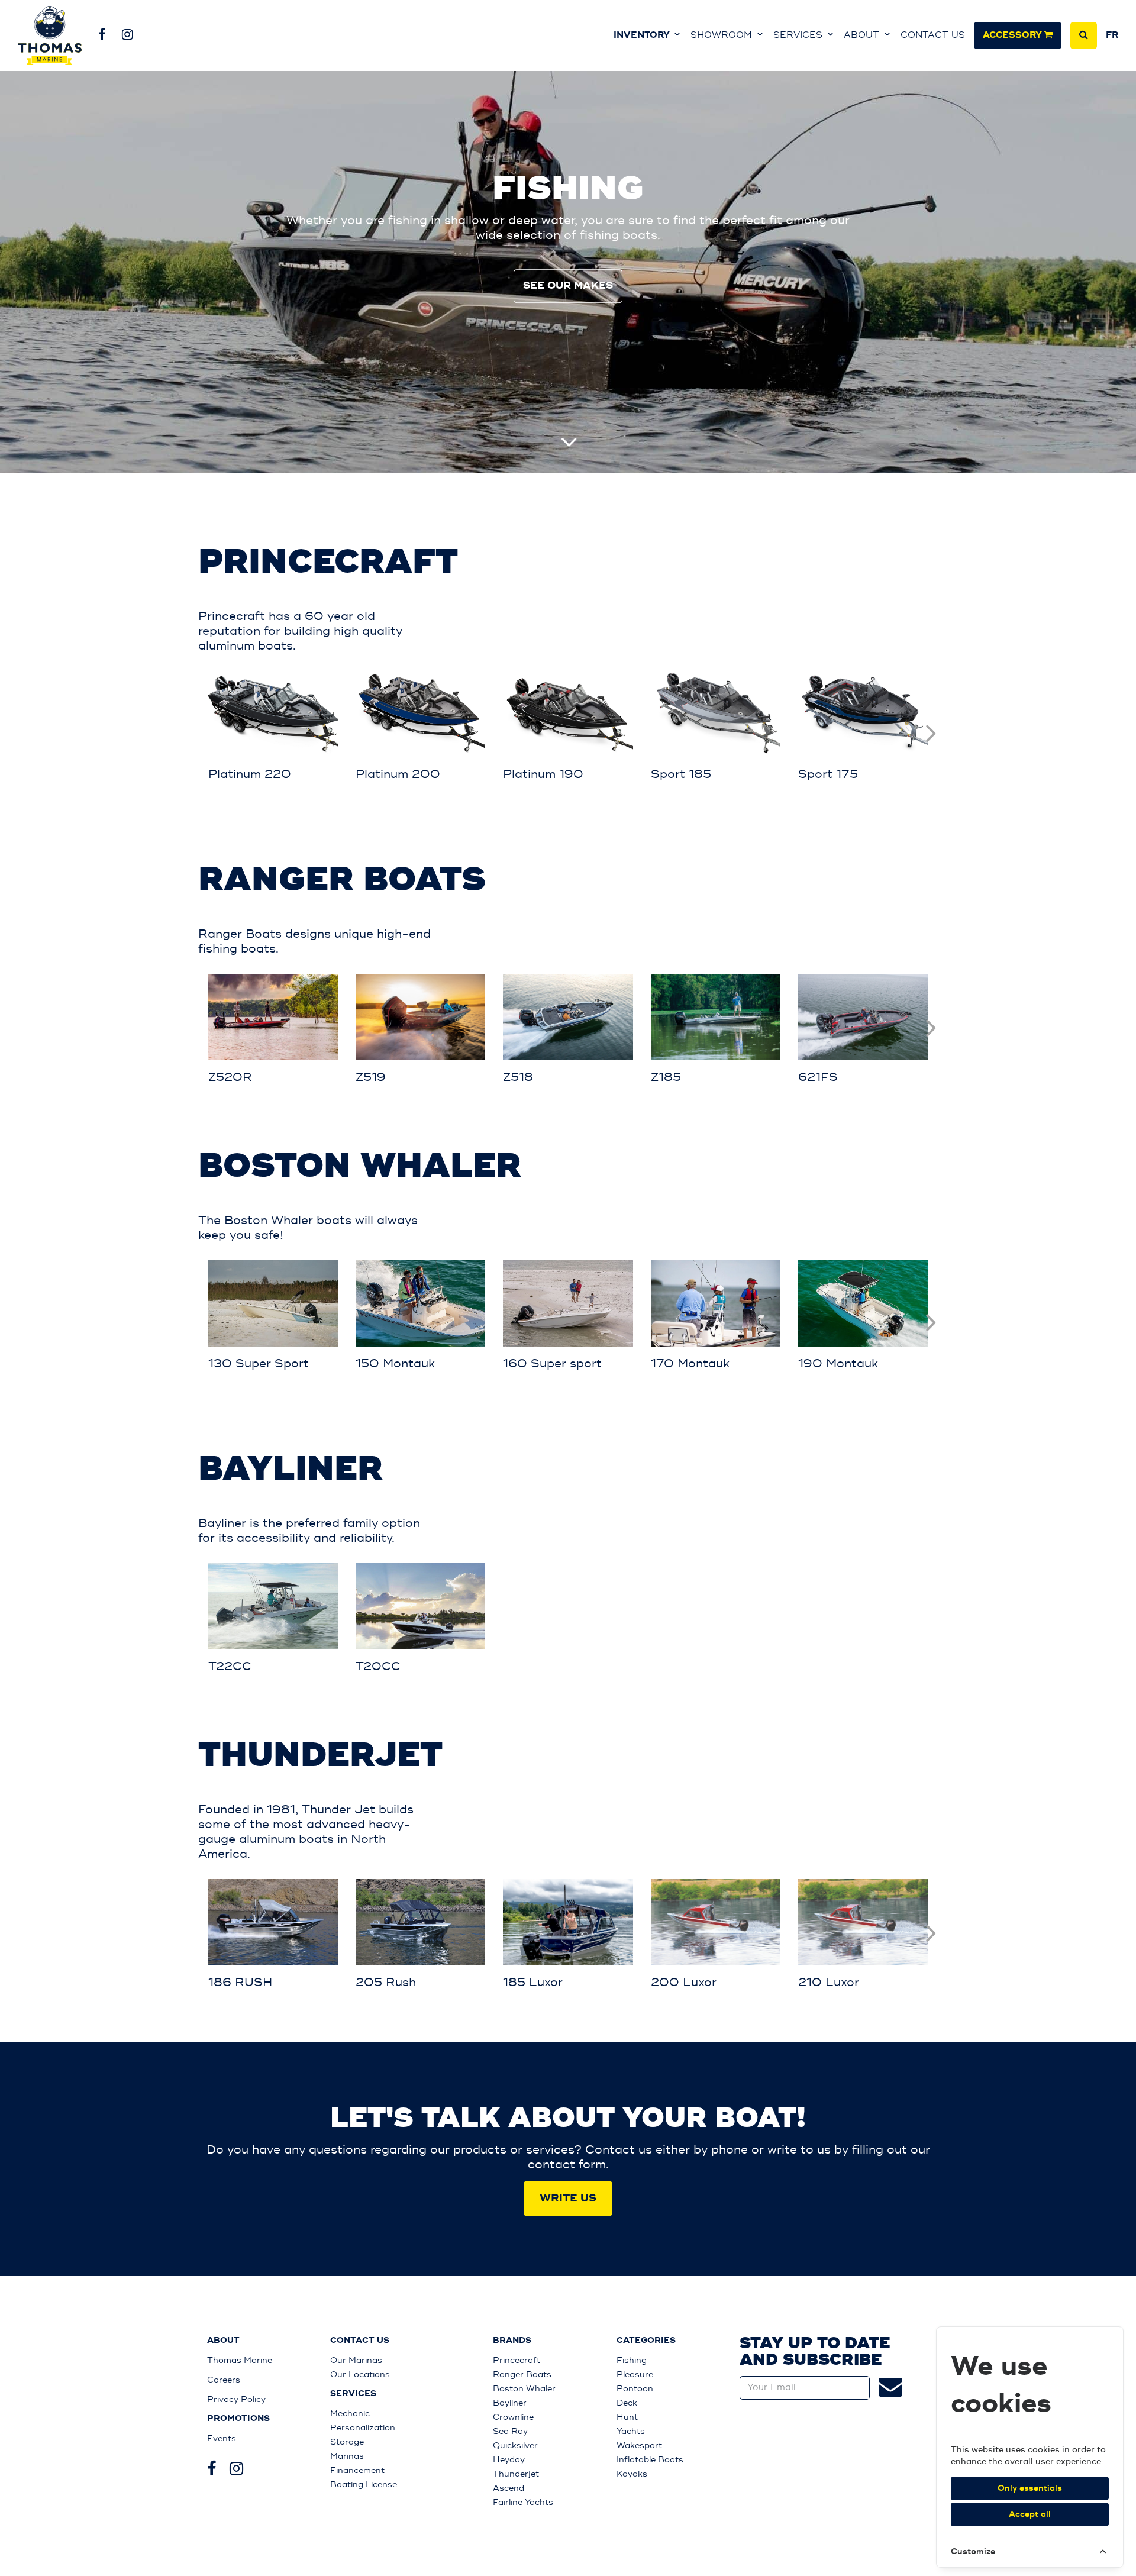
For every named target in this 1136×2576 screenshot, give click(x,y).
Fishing (632, 2360)
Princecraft (517, 2360)
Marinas (347, 2456)
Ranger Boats (522, 2375)
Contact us (933, 35)
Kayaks (632, 2474)
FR (1112, 35)
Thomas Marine (240, 2360)
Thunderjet (516, 2474)
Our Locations (360, 2375)
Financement (357, 2470)
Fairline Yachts (523, 2502)
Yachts (631, 2431)
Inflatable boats (650, 2460)
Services (799, 35)
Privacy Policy (236, 2399)
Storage (347, 2442)
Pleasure (635, 2375)
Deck (627, 2403)
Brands (512, 2341)
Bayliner (510, 2403)
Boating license (364, 2485)
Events (222, 2438)
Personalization (363, 2428)
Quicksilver (515, 2446)
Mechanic (350, 2414)
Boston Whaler (524, 2389)
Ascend (509, 2488)
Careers (224, 2380)
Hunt (627, 2417)
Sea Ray (510, 2431)
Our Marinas (356, 2360)
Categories (646, 2341)
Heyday (509, 2460)
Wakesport (639, 2446)
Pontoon (635, 2389)
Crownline (513, 2417)
